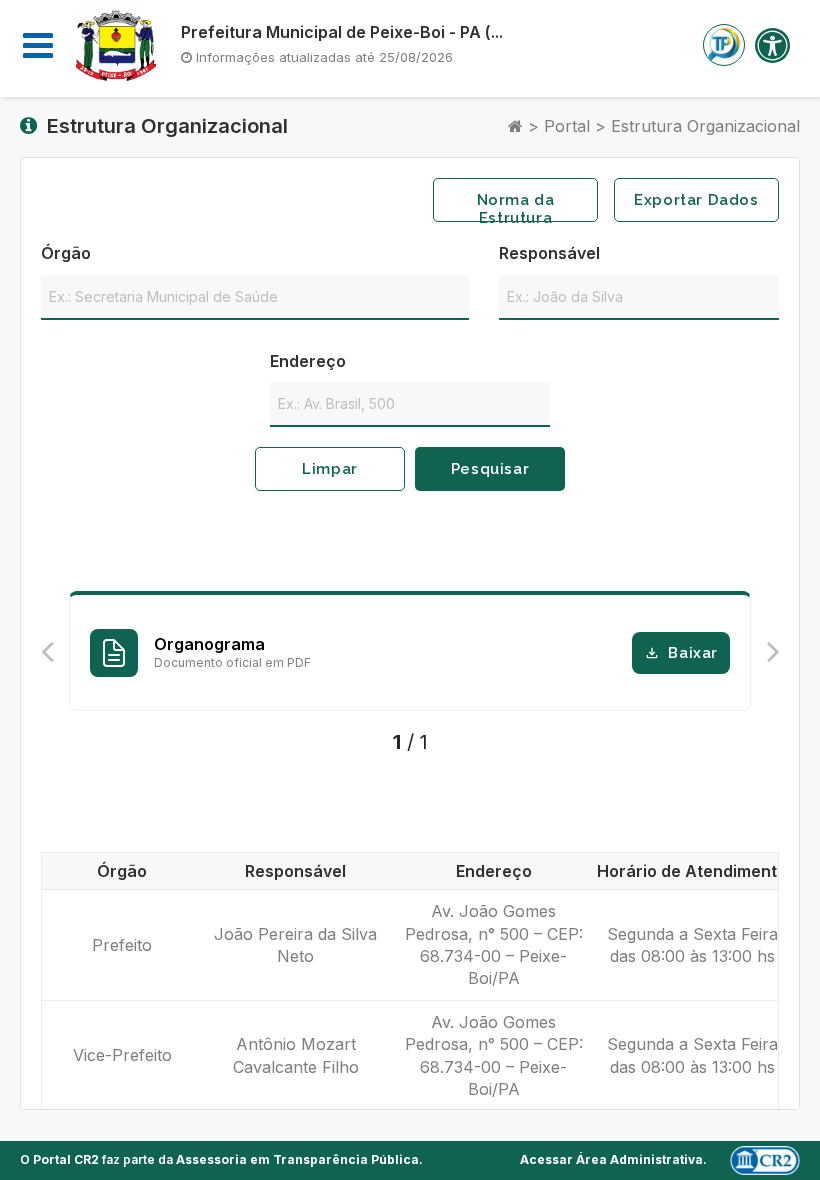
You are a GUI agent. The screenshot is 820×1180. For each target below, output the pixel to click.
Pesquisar (490, 469)
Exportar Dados (696, 200)
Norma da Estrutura (516, 206)
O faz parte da (219, 1159)
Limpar (330, 469)
